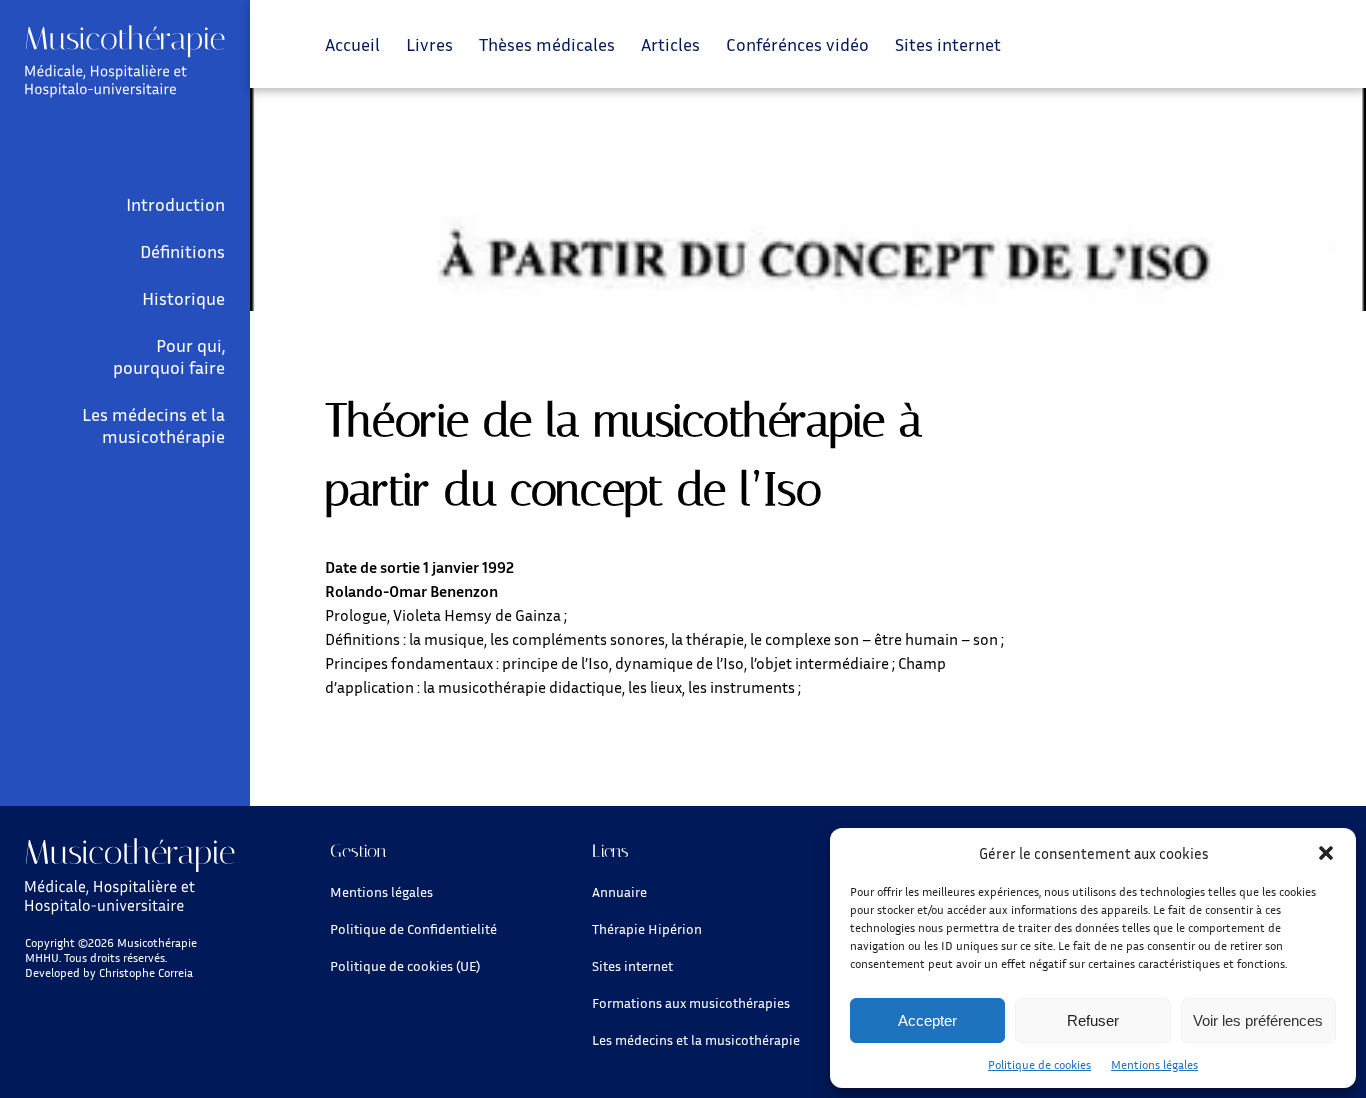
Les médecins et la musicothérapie (153, 425)
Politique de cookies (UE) (405, 965)
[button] (1326, 853)
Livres (429, 44)
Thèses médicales (547, 44)
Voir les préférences (1258, 1020)
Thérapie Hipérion (647, 928)
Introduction (175, 204)
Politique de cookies (1039, 1064)
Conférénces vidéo (797, 44)
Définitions (182, 251)
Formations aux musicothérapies (691, 1002)
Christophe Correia (146, 972)
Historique (183, 298)
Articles (670, 44)
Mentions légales (1154, 1064)
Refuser (1093, 1020)
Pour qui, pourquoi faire (169, 356)
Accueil (352, 44)
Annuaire (619, 891)
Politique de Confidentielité (413, 928)
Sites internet (948, 44)
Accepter (927, 1020)
